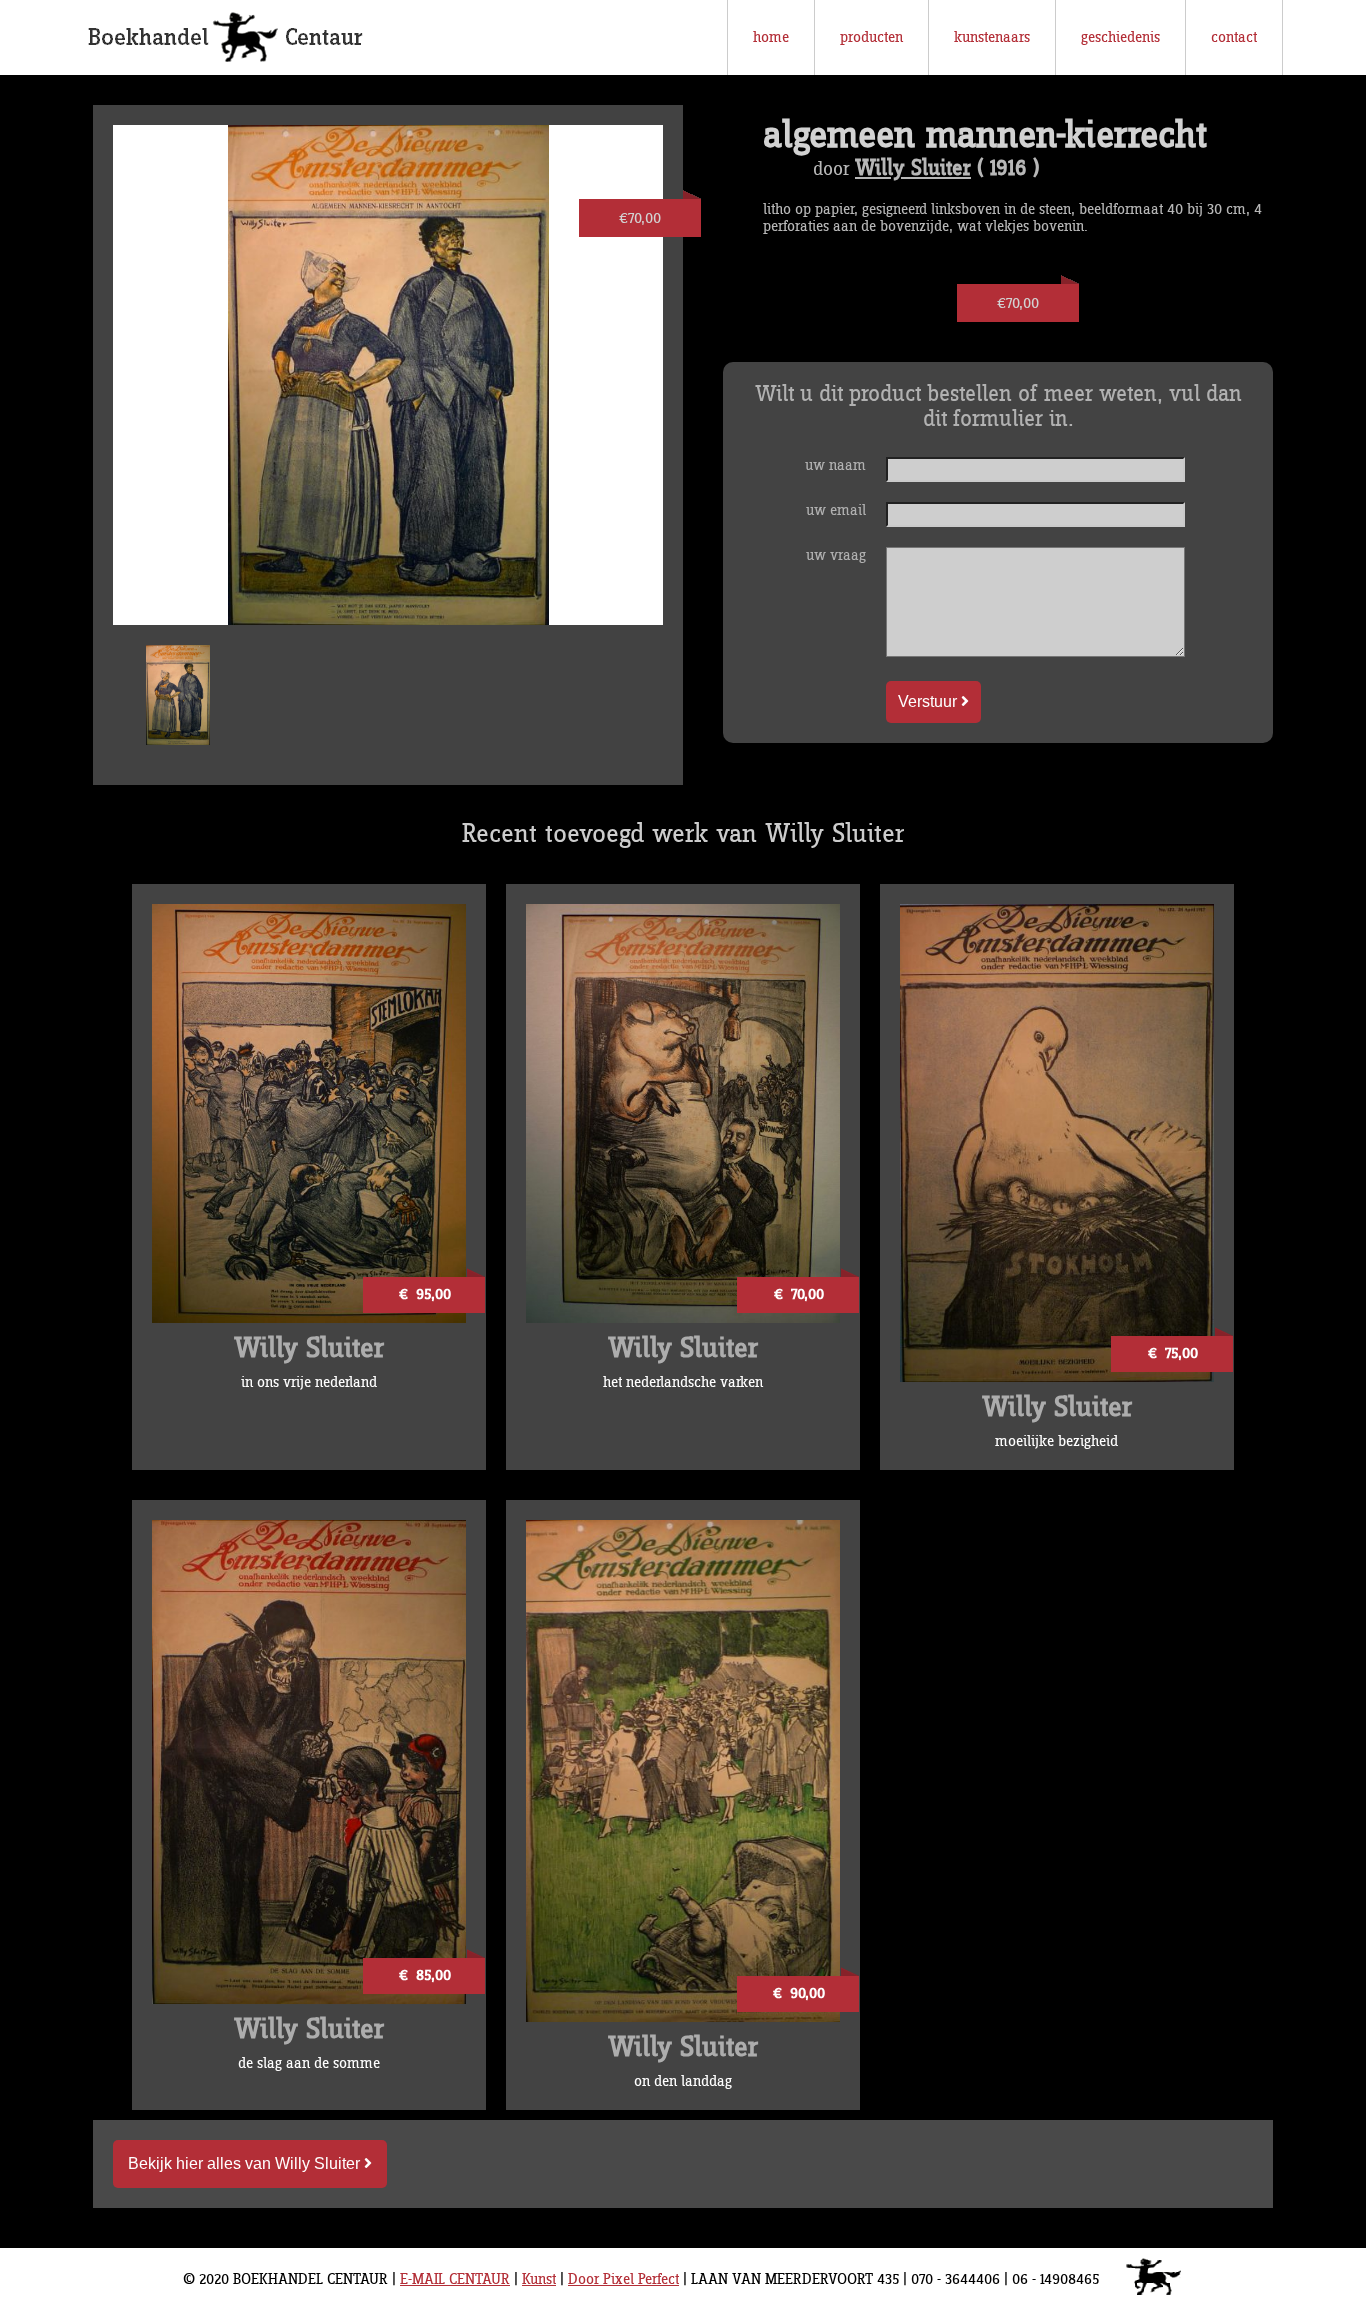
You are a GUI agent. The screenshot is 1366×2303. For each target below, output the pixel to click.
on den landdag (683, 2081)
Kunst (539, 2279)
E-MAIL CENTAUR (455, 2279)
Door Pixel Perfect (623, 2279)
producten (871, 37)
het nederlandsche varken (683, 1382)
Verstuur (929, 701)
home (771, 37)
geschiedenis (1120, 37)
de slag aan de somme (309, 2063)
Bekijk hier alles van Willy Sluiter (246, 2163)
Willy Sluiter (913, 169)
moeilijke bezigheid (1056, 1441)
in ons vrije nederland (309, 1382)
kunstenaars (992, 37)
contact (1234, 37)
